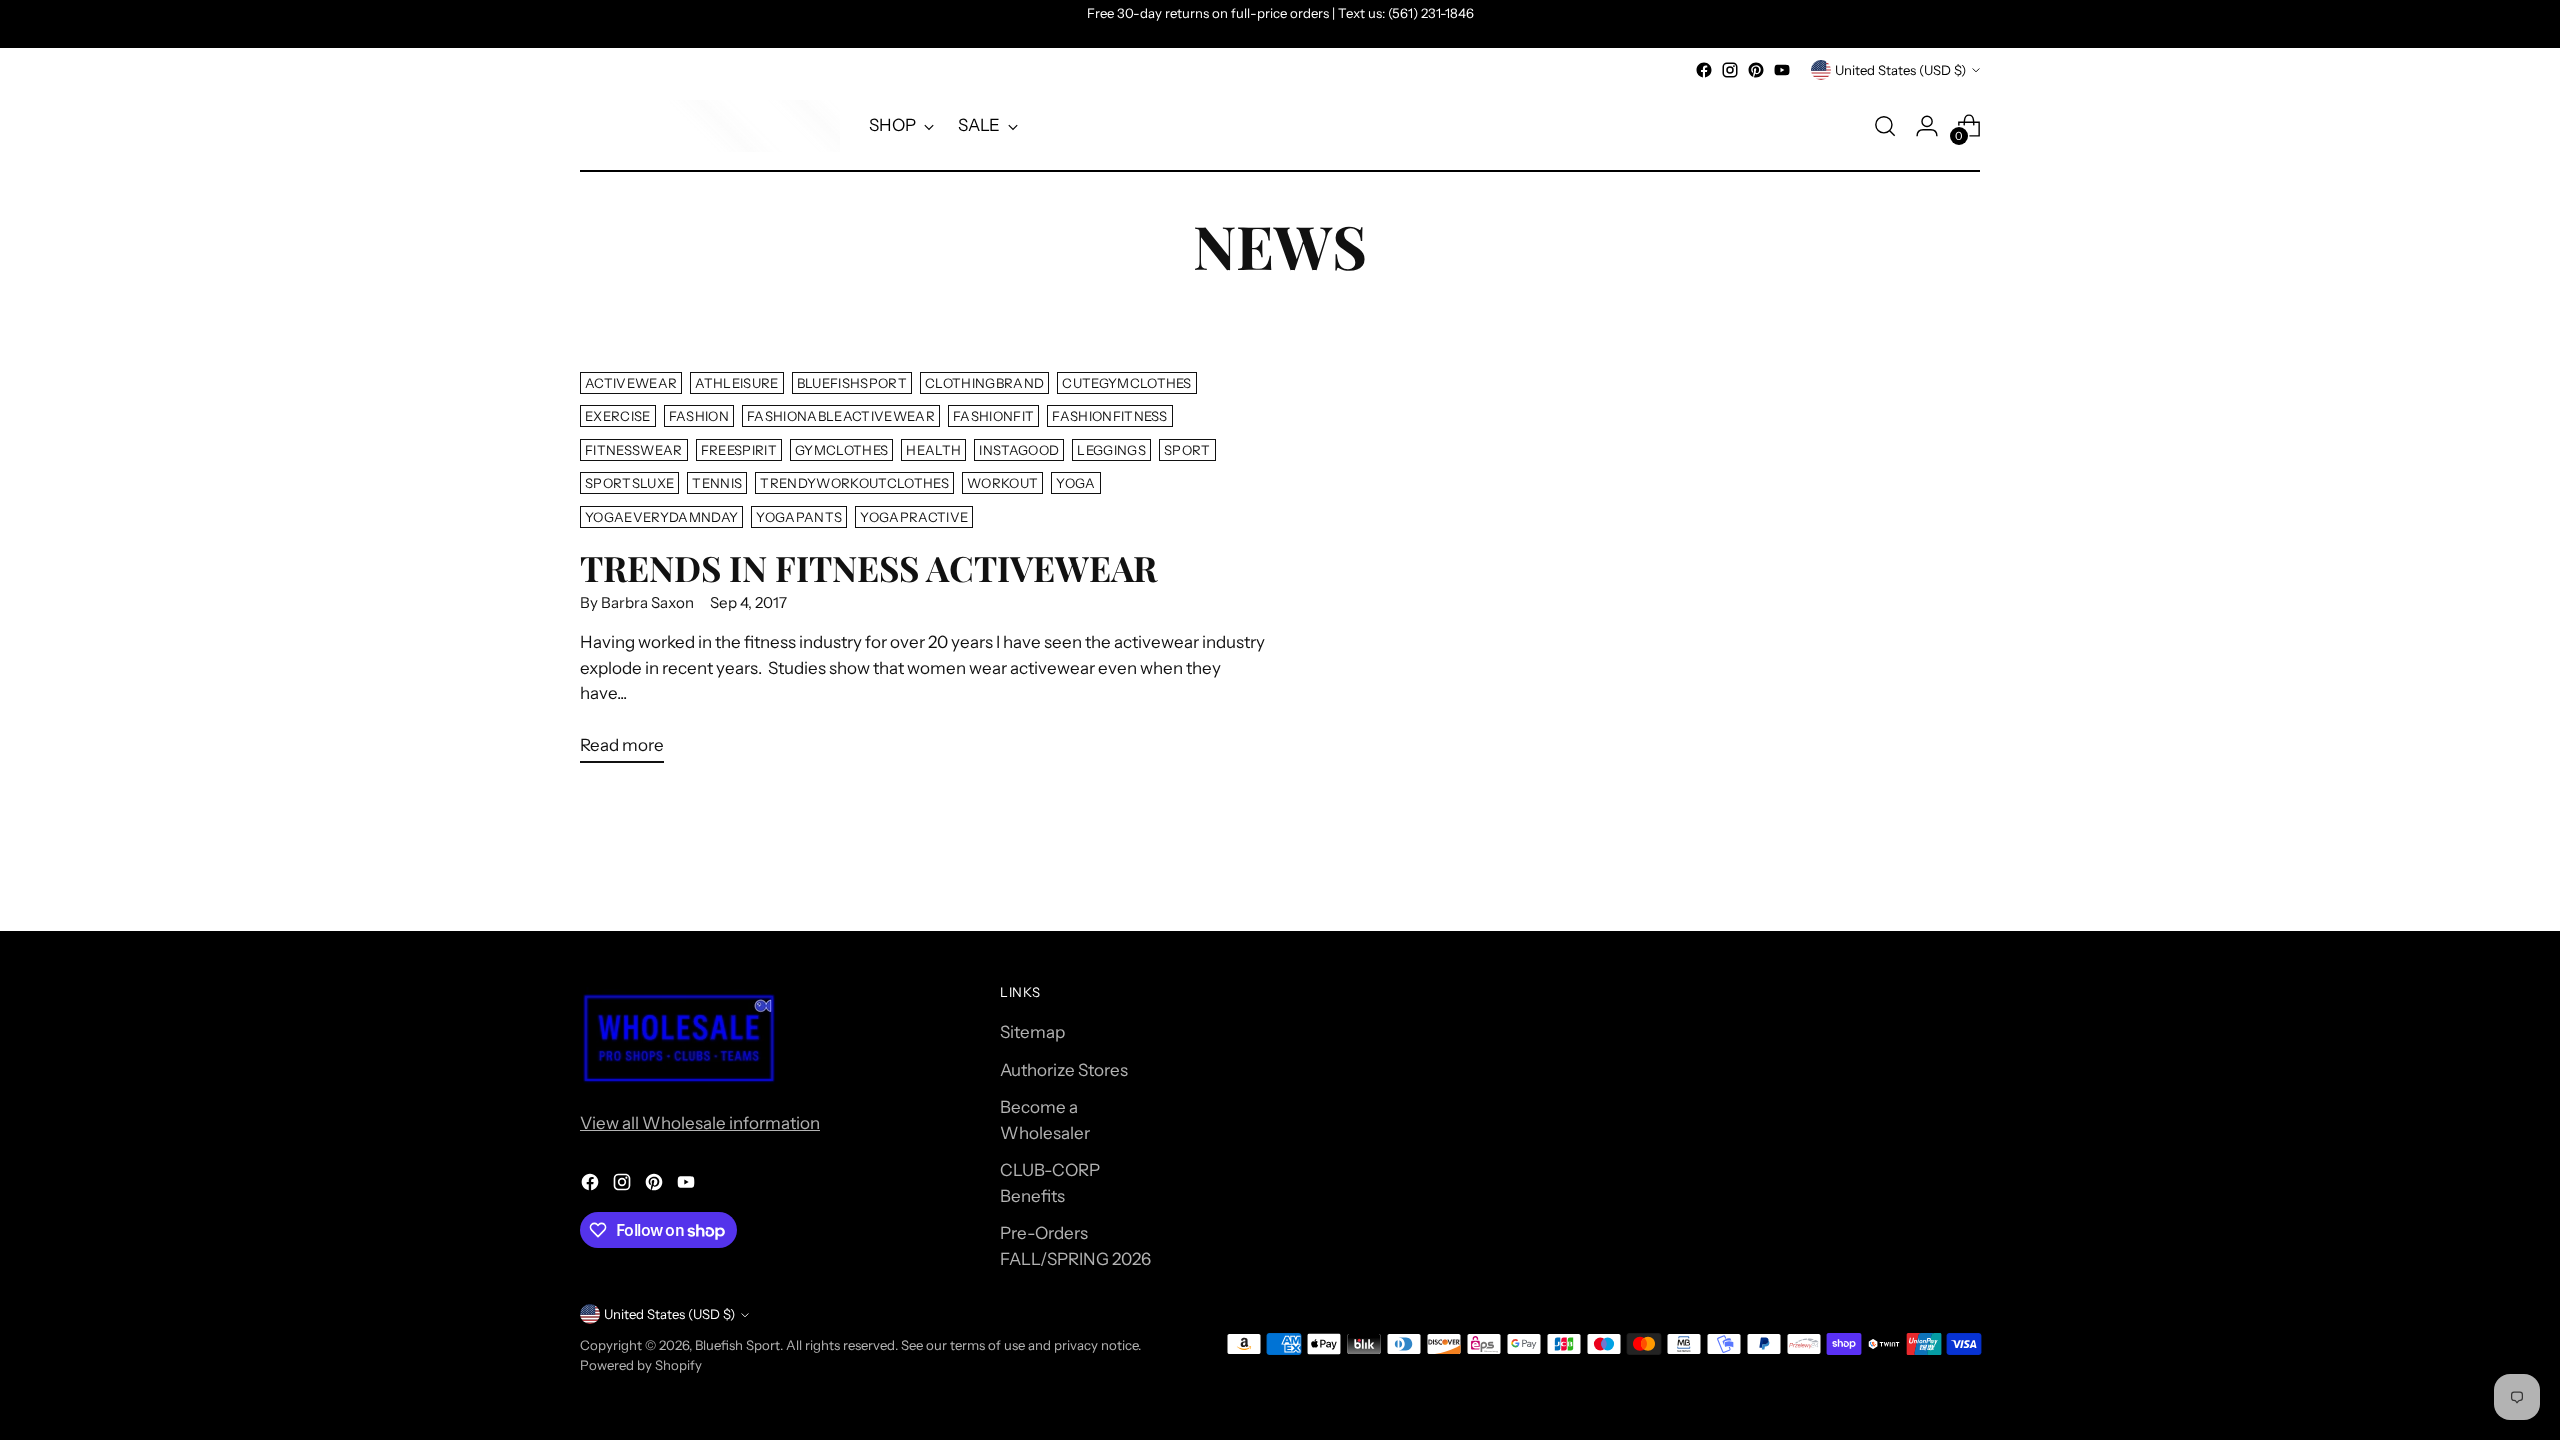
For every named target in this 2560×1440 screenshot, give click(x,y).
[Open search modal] (1885, 126)
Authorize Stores (1064, 1070)
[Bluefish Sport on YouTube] (1782, 70)
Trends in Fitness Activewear (868, 567)
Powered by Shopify (641, 1365)
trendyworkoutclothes (854, 483)
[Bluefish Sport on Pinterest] (1756, 70)
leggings (1111, 450)
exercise (618, 416)
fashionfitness (1110, 416)
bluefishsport (852, 383)
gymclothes (841, 450)
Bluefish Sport (737, 1345)
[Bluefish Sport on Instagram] (1730, 70)
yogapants (799, 517)
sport (1187, 450)
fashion (699, 416)
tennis (717, 483)
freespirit (739, 450)
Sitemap (1032, 1032)
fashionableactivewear (841, 416)
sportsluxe (629, 483)
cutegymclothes (1127, 383)
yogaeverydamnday (661, 517)
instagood (1019, 450)
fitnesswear (634, 450)
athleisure (736, 383)
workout (1002, 483)
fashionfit (993, 416)
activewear (631, 383)
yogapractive (914, 517)
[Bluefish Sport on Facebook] (1704, 70)
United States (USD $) (1900, 70)
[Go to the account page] (1927, 126)
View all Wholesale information (700, 1123)
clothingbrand (984, 383)
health (933, 450)
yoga (1075, 483)
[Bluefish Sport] (710, 126)
